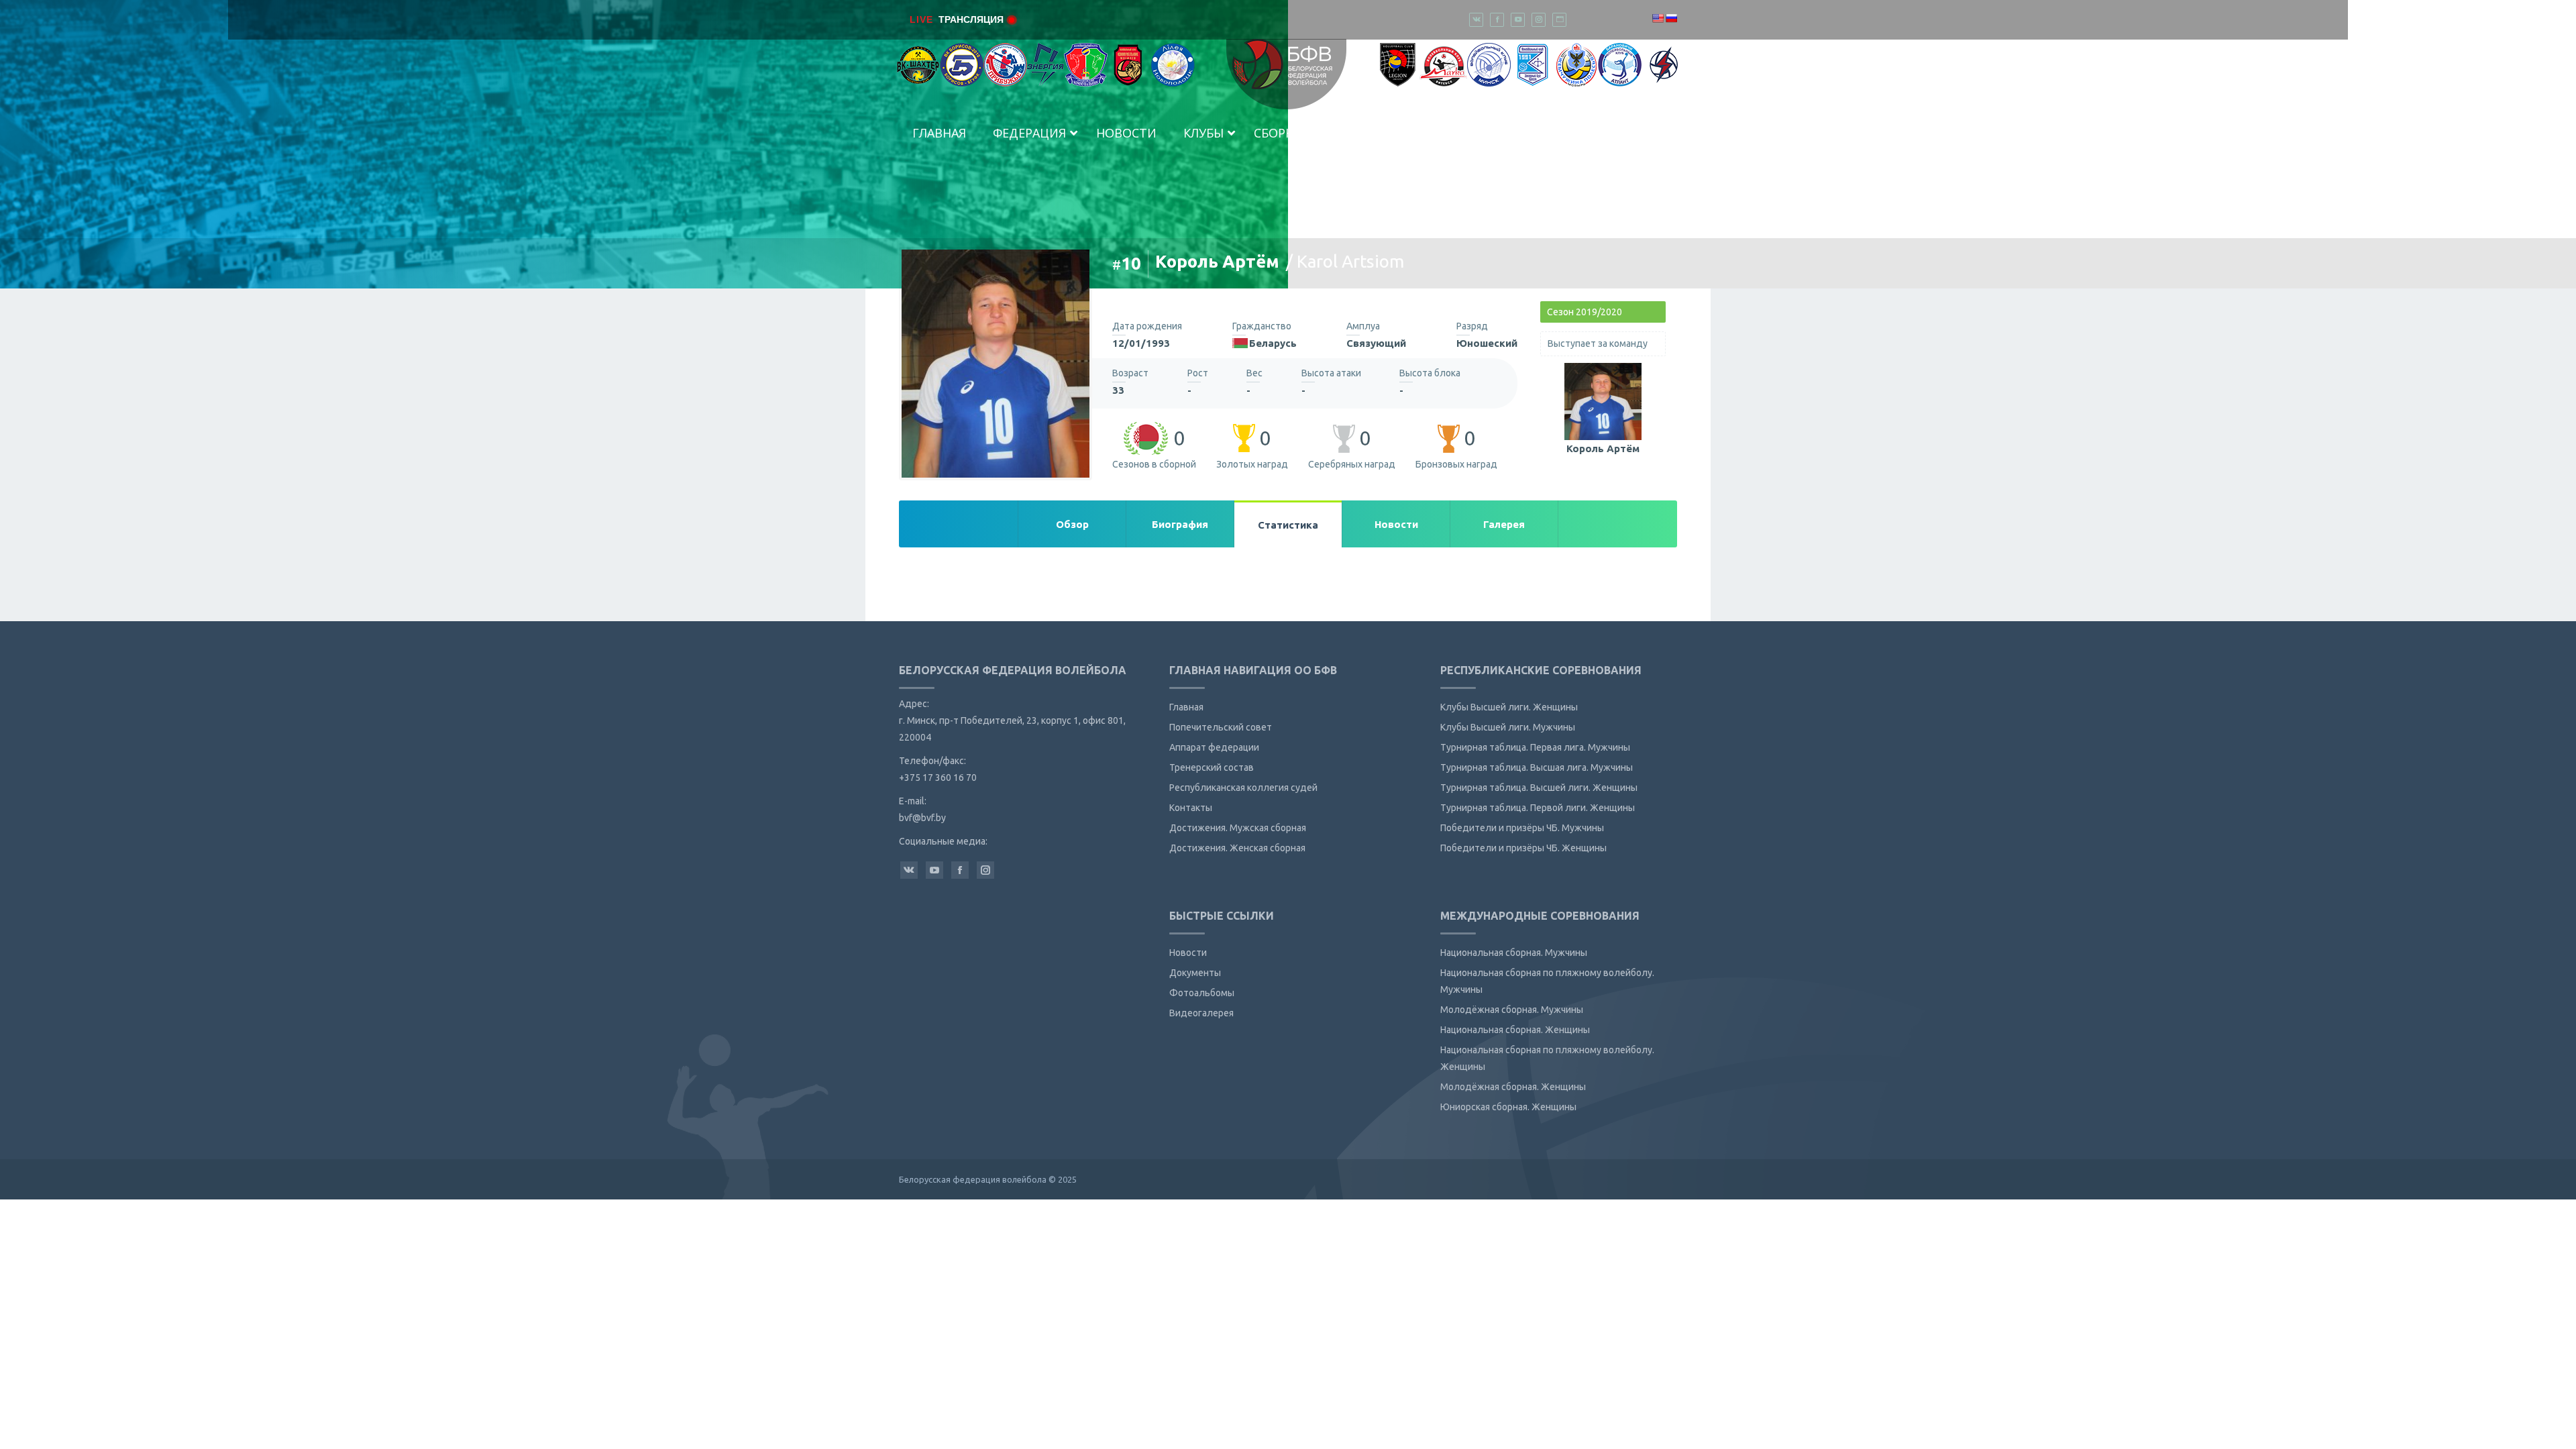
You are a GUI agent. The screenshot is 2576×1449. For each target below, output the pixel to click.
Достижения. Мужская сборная (1238, 828)
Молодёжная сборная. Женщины (1513, 1087)
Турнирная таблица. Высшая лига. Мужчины (1537, 767)
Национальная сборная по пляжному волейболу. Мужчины (1547, 981)
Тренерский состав (1212, 767)
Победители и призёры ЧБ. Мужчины (1522, 828)
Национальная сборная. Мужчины (1514, 953)
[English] (1658, 18)
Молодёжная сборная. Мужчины (1512, 1010)
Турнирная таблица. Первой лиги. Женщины (1538, 808)
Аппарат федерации (1214, 747)
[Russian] (1671, 18)
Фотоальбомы (1202, 993)
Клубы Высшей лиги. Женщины (1509, 707)
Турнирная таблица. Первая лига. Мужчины (1535, 747)
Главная (1186, 707)
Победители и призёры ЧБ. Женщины (1523, 848)
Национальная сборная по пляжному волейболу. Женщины (1547, 1058)
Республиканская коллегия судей (1243, 788)
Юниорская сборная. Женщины (1508, 1107)
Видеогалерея (1201, 1013)
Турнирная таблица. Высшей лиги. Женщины (1539, 788)
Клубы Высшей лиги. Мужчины (1508, 727)
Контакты (1191, 808)
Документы (1195, 973)
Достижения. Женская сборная (1237, 848)
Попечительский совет (1221, 727)
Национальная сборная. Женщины (1515, 1030)
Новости (1188, 953)
